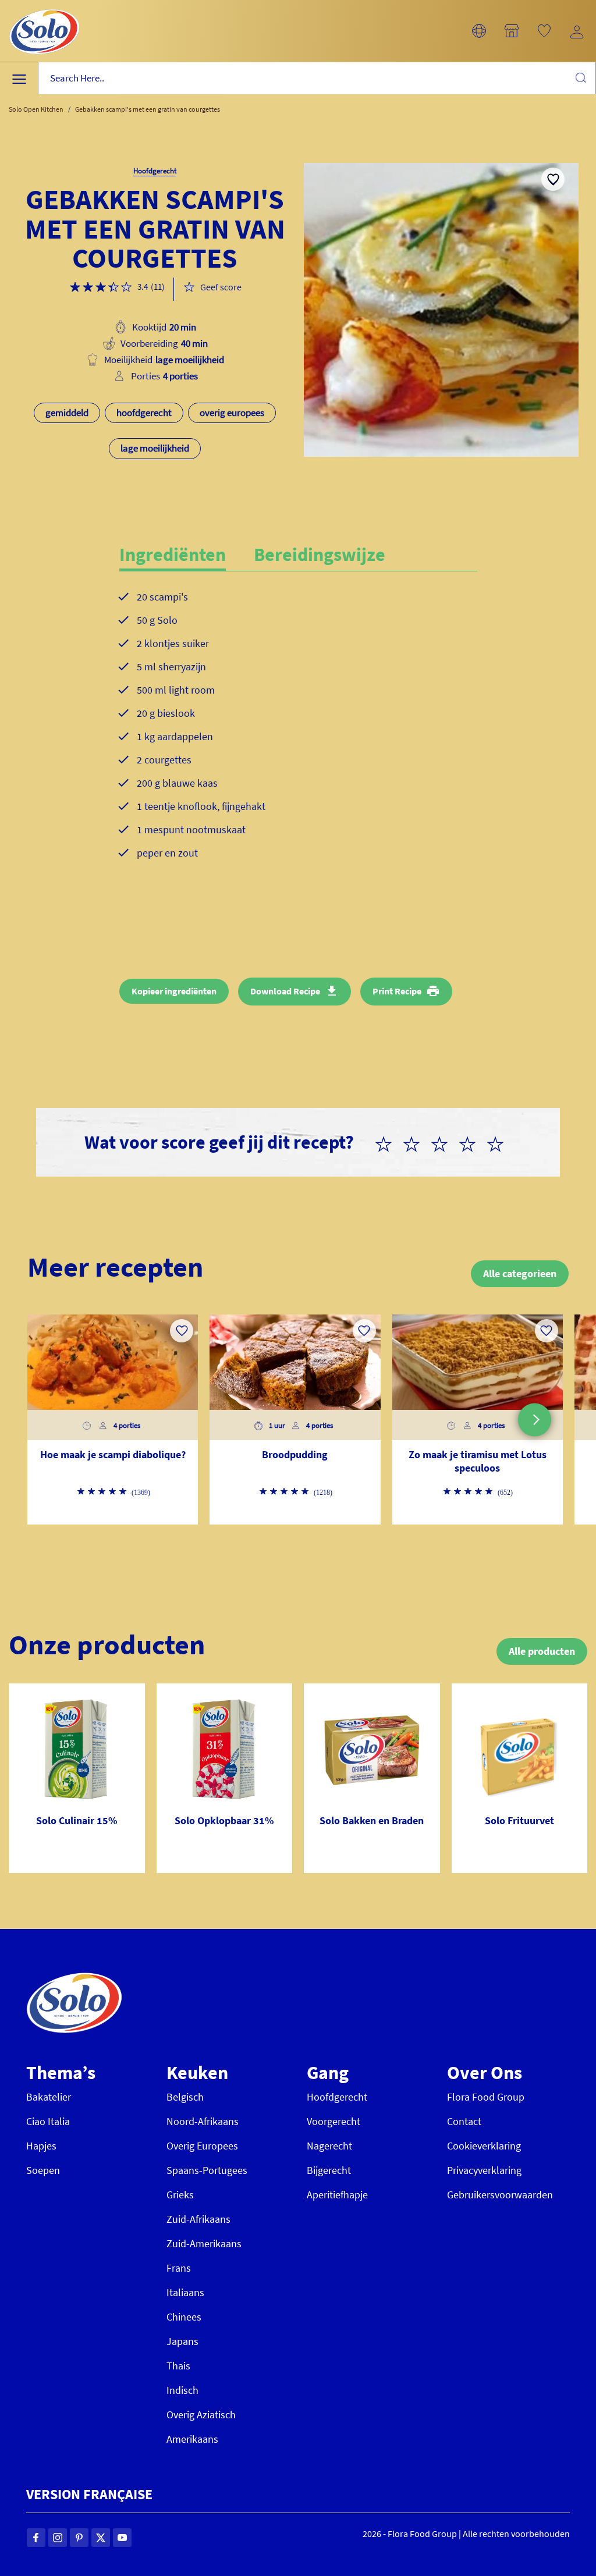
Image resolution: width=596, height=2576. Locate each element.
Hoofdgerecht (337, 2097)
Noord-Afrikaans (203, 2121)
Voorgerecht (334, 2121)
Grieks (180, 2195)
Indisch (182, 2390)
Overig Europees (202, 2146)
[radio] (388, 1142)
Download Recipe (285, 991)
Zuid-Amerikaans (204, 2243)
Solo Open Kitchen (36, 109)
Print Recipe (397, 991)
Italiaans (185, 2292)
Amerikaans (192, 2439)
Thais (178, 2366)
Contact (464, 2121)
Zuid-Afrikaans (198, 2219)
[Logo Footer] (74, 1979)
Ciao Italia (48, 2121)
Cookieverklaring (484, 2146)
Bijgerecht (329, 2170)
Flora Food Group (486, 2097)
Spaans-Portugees (207, 2170)
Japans (182, 2341)
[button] (479, 31)
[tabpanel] (298, 734)
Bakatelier (49, 2097)
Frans (179, 2268)
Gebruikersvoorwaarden (500, 2195)
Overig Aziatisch (201, 2415)
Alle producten (542, 1651)
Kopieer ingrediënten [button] (174, 991)
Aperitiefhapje (337, 2195)
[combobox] (317, 78)
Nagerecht (329, 2146)
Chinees (184, 2317)
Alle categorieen (520, 1273)
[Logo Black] (44, 7)
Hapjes (41, 2146)
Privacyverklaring (484, 2170)
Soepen (43, 2170)
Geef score (221, 287)
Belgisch (185, 2097)
